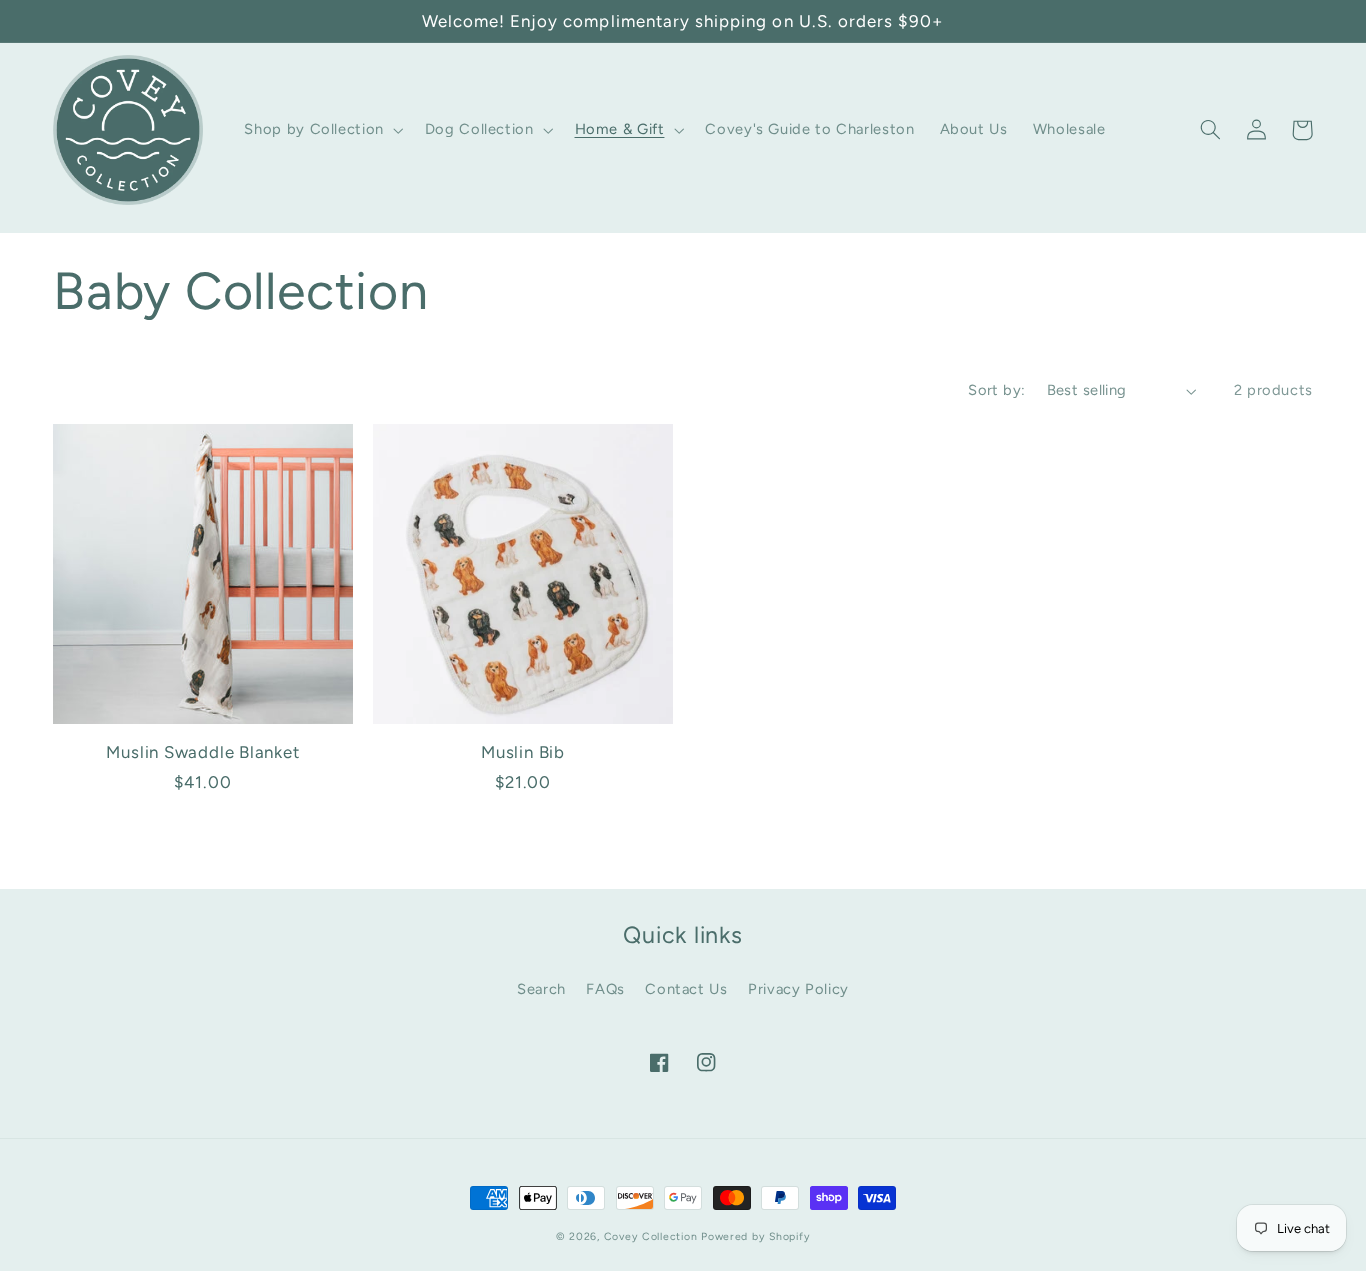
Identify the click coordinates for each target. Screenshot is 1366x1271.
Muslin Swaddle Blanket (202, 752)
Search (541, 989)
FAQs (605, 989)
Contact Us (686, 989)
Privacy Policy (798, 989)
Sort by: (996, 390)
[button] (322, 130)
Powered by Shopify (755, 1236)
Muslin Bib (523, 752)
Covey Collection (651, 1236)
